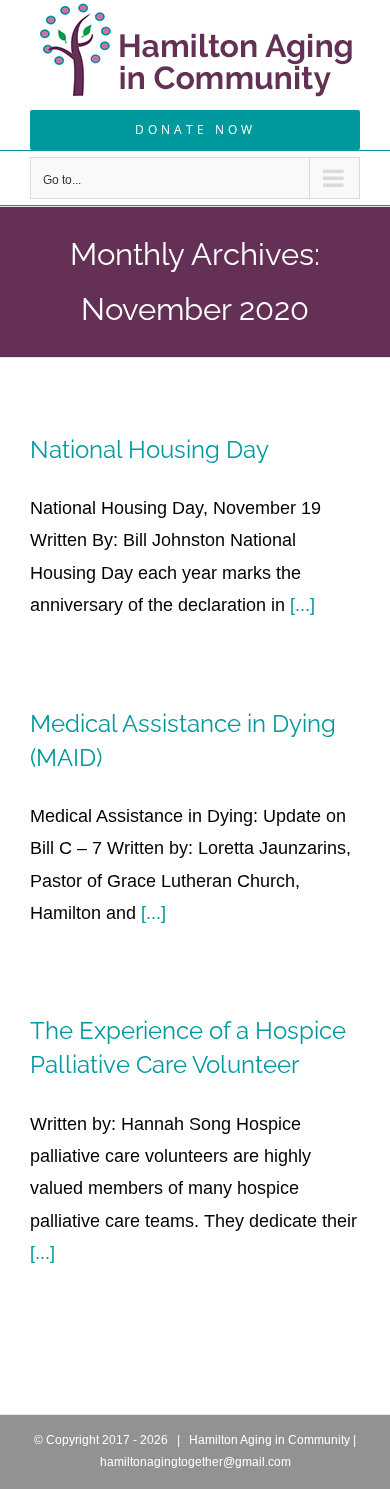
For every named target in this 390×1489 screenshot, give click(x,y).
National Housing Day (149, 449)
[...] (302, 605)
